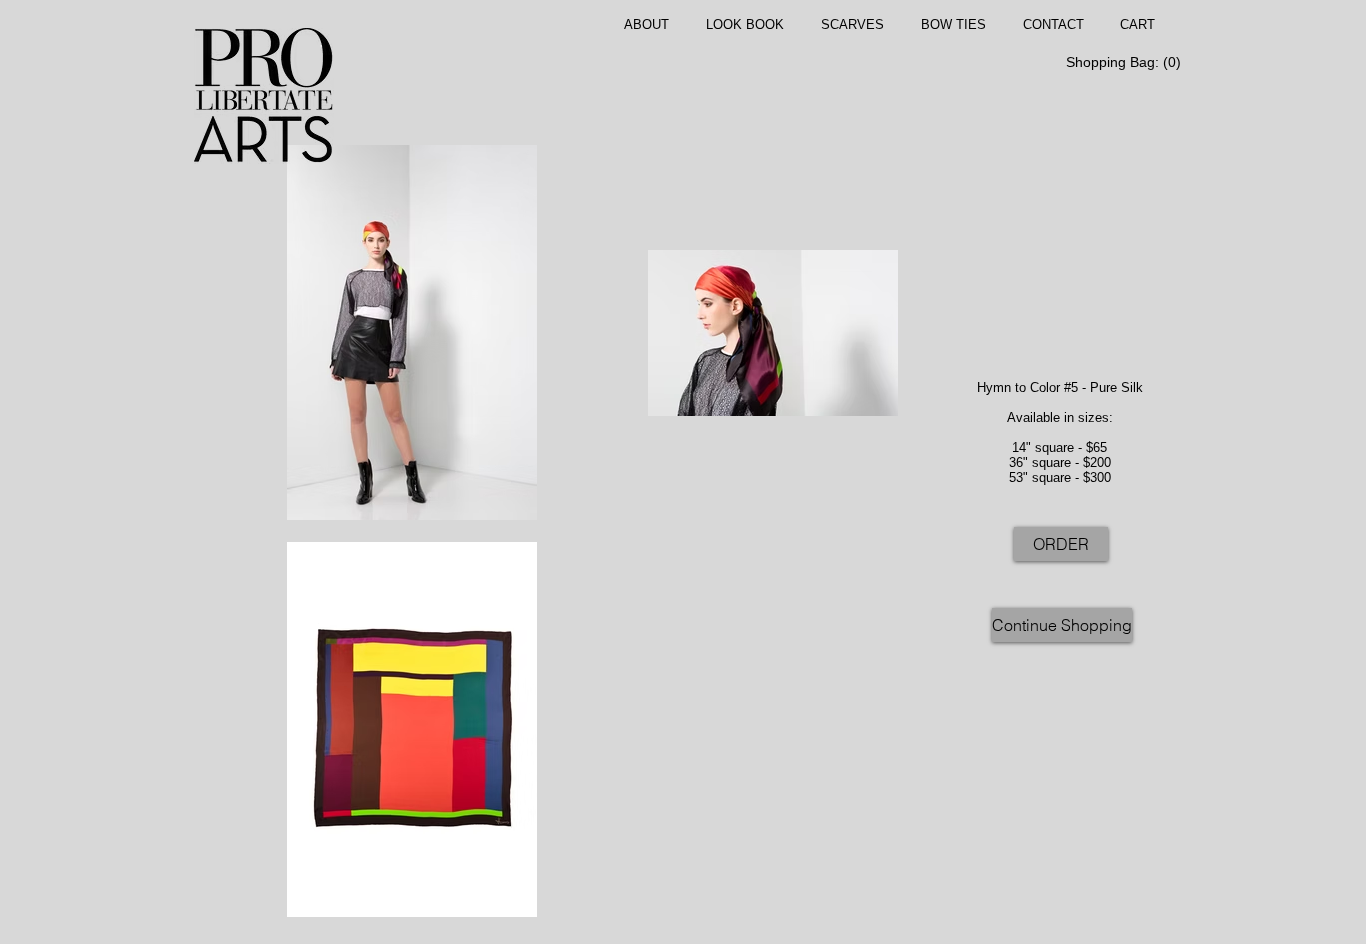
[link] (1121, 62)
